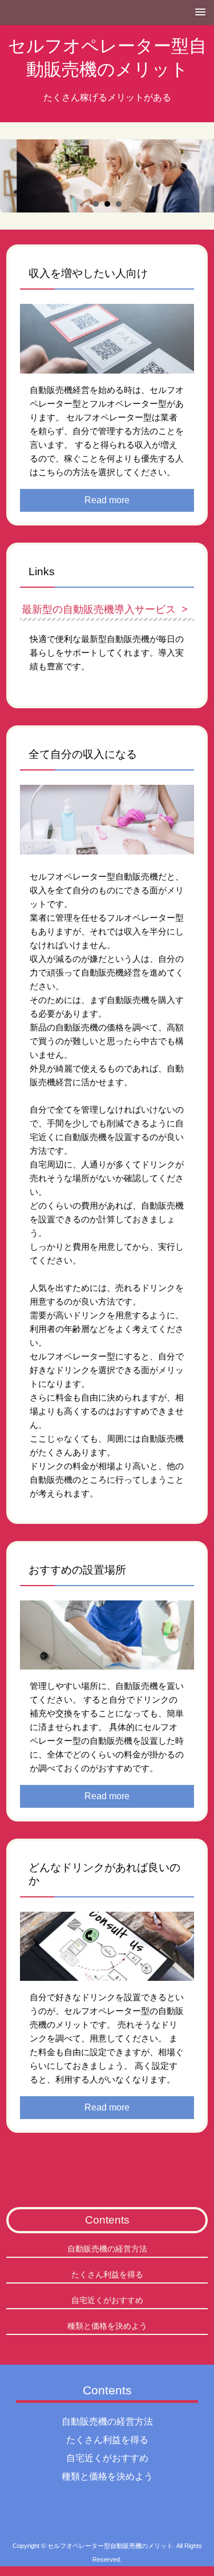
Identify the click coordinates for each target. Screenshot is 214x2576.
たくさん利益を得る (107, 2274)
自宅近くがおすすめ (107, 2300)
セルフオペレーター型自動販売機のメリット (107, 57)
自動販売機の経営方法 (107, 2249)
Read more (107, 500)
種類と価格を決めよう (107, 2326)
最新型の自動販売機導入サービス (99, 609)
